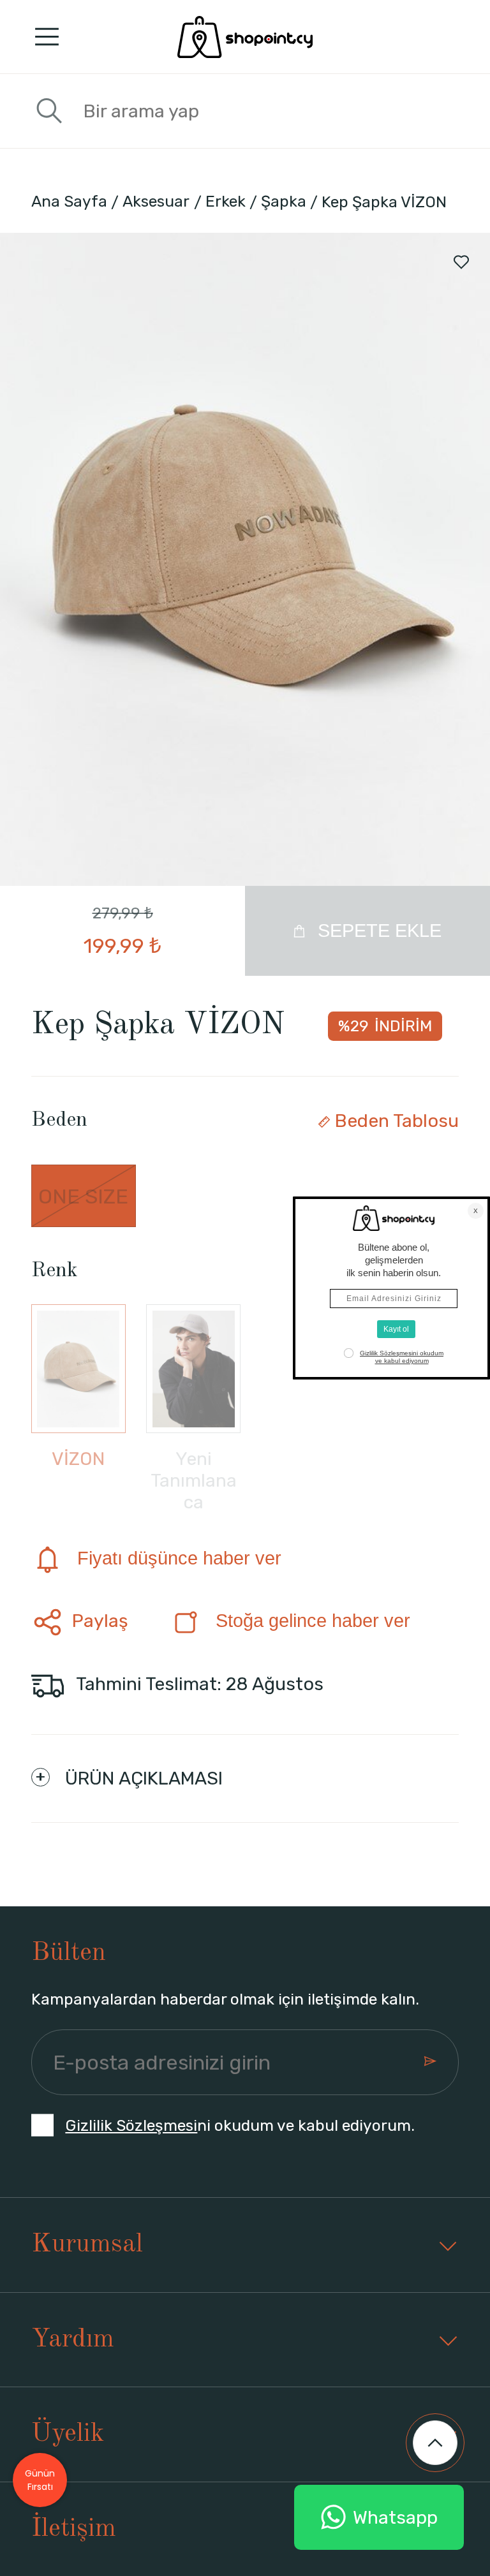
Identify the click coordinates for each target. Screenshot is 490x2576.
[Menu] (47, 37)
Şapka (284, 201)
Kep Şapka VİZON (384, 202)
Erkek (226, 201)
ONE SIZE (83, 1196)
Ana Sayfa (69, 201)
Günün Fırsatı (40, 2480)
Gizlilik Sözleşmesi (131, 2125)
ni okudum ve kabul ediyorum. (240, 2125)
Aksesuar (156, 201)
